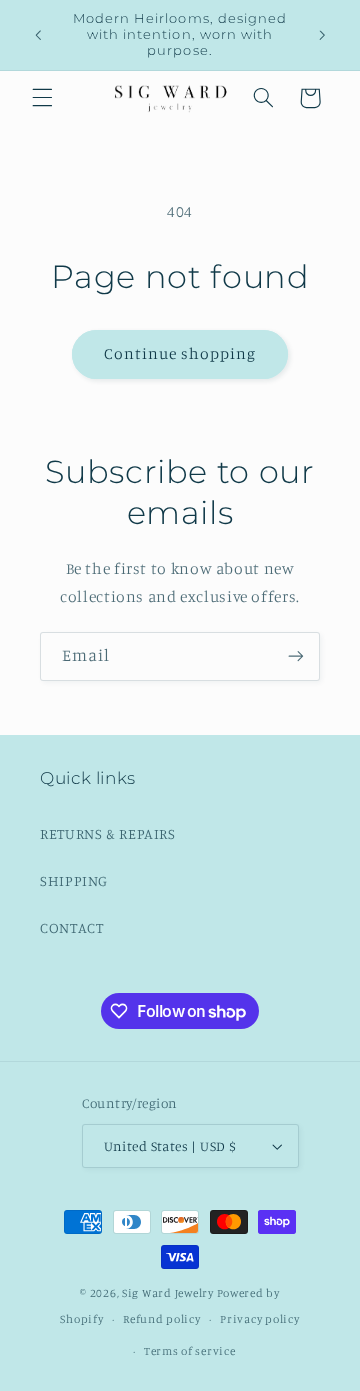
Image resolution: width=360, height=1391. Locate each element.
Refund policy (162, 1319)
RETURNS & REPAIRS (108, 833)
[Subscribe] (296, 656)
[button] (42, 98)
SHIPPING (74, 880)
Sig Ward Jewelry (168, 1293)
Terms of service (190, 1351)
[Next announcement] (322, 35)
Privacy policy (259, 1319)
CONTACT (71, 927)
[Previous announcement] (38, 35)
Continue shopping (180, 353)
